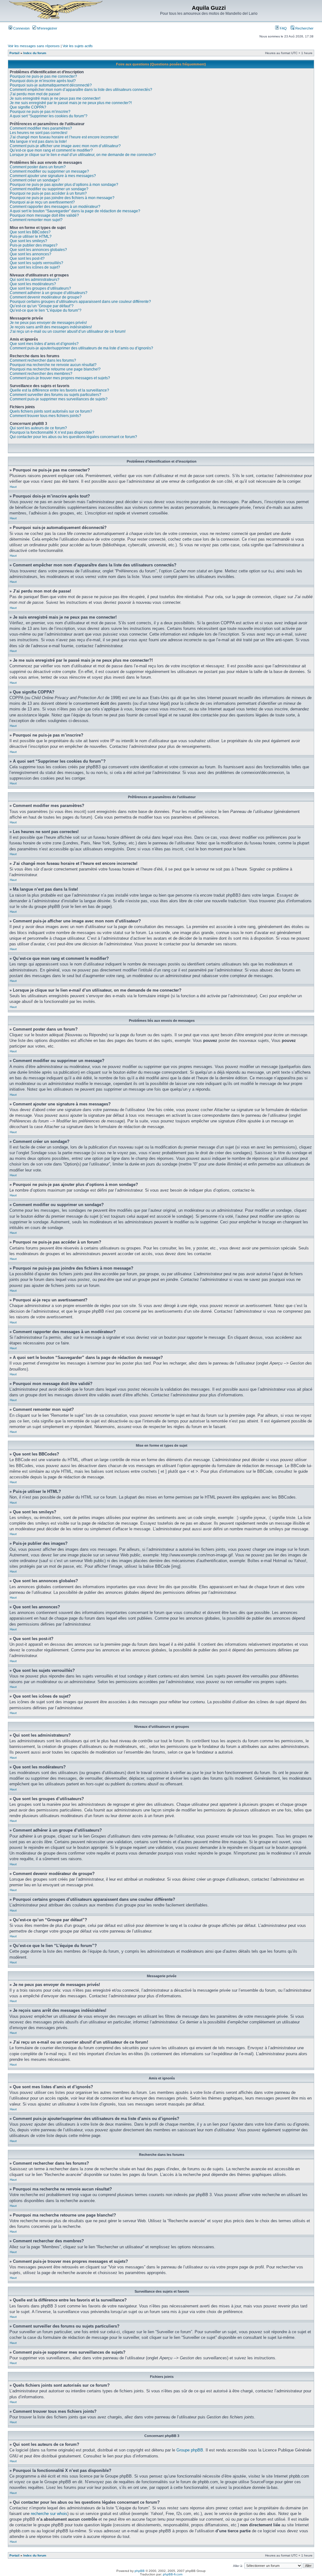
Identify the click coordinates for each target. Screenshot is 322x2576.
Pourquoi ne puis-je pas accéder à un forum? (48, 193)
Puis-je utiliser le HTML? (31, 236)
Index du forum (35, 53)
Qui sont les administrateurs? (35, 280)
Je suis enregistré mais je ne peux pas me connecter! (55, 98)
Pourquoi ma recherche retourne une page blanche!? (55, 369)
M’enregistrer (47, 28)
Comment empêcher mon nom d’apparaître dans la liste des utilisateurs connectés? (81, 90)
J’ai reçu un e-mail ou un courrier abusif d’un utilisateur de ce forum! (68, 331)
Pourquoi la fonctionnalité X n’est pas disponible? (52, 432)
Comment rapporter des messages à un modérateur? (55, 207)
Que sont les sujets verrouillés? (36, 263)
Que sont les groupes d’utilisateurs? (40, 288)
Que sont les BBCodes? (30, 232)
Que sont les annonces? (31, 254)
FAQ (283, 28)
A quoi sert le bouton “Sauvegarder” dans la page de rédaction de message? (75, 211)
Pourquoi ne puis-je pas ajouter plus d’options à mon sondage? (64, 185)
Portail (14, 53)
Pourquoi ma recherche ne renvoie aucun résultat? (53, 365)
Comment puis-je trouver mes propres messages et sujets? (60, 378)
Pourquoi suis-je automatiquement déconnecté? (51, 85)
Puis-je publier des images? (34, 245)
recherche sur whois (49, 2514)
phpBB (140, 2571)
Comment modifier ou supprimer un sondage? (49, 189)
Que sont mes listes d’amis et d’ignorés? (44, 344)
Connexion (21, 28)
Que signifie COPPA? (28, 107)
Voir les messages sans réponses (34, 46)
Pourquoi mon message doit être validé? (44, 215)
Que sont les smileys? (28, 241)
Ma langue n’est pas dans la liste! (38, 142)
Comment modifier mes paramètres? (41, 128)
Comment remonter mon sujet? (36, 220)
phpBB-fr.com (173, 2574)
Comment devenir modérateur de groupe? (46, 297)
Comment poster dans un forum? (38, 167)
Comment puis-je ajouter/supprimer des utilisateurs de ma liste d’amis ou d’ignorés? (81, 348)
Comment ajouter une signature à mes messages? (53, 176)
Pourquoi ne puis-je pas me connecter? (43, 76)
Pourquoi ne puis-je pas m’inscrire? (40, 112)
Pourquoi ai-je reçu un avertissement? (42, 202)
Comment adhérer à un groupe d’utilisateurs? (49, 293)
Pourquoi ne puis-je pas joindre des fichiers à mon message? (62, 198)
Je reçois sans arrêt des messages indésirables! (51, 327)
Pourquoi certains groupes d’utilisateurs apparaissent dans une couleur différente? (80, 302)
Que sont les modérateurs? (33, 284)
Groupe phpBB (190, 2450)
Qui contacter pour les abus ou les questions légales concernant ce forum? (73, 437)
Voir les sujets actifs (78, 46)
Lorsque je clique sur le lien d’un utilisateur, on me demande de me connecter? (83, 155)
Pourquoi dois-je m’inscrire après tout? (43, 81)
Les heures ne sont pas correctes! (39, 133)
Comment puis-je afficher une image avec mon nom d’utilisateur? (65, 146)
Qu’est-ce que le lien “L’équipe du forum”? (46, 310)
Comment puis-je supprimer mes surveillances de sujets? (59, 399)
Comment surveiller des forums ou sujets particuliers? (56, 395)
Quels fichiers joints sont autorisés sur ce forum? (51, 411)
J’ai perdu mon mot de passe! (35, 94)
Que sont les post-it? (27, 259)
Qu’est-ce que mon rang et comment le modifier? (51, 150)
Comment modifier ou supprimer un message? (49, 171)
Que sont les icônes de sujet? (35, 267)
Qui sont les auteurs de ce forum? (38, 428)
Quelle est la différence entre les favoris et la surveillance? (59, 390)
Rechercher (304, 28)
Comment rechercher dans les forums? (43, 360)
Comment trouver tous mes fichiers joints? (45, 416)
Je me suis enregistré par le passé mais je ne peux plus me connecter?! (71, 103)
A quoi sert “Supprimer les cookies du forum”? (49, 116)
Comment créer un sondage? (35, 180)
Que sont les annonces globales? (38, 250)
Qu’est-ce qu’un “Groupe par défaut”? (42, 306)
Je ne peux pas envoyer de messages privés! (48, 323)
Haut (13, 487)
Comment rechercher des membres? (41, 374)
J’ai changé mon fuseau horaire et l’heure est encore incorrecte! (64, 137)
